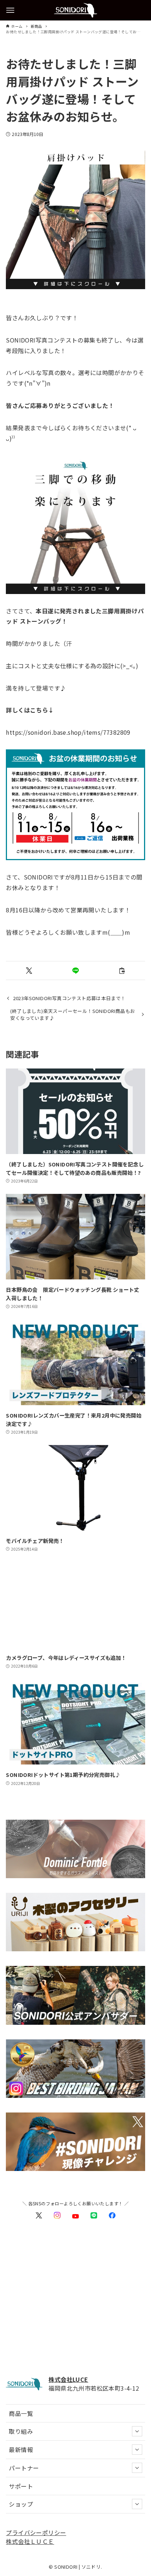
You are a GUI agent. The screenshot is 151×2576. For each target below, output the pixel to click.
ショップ (21, 2504)
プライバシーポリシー (36, 2533)
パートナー (24, 2468)
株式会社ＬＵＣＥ (30, 2541)
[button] (29, 971)
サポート (21, 2486)
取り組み (21, 2431)
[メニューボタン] (10, 10)
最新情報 (21, 2450)
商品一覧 (21, 2413)
